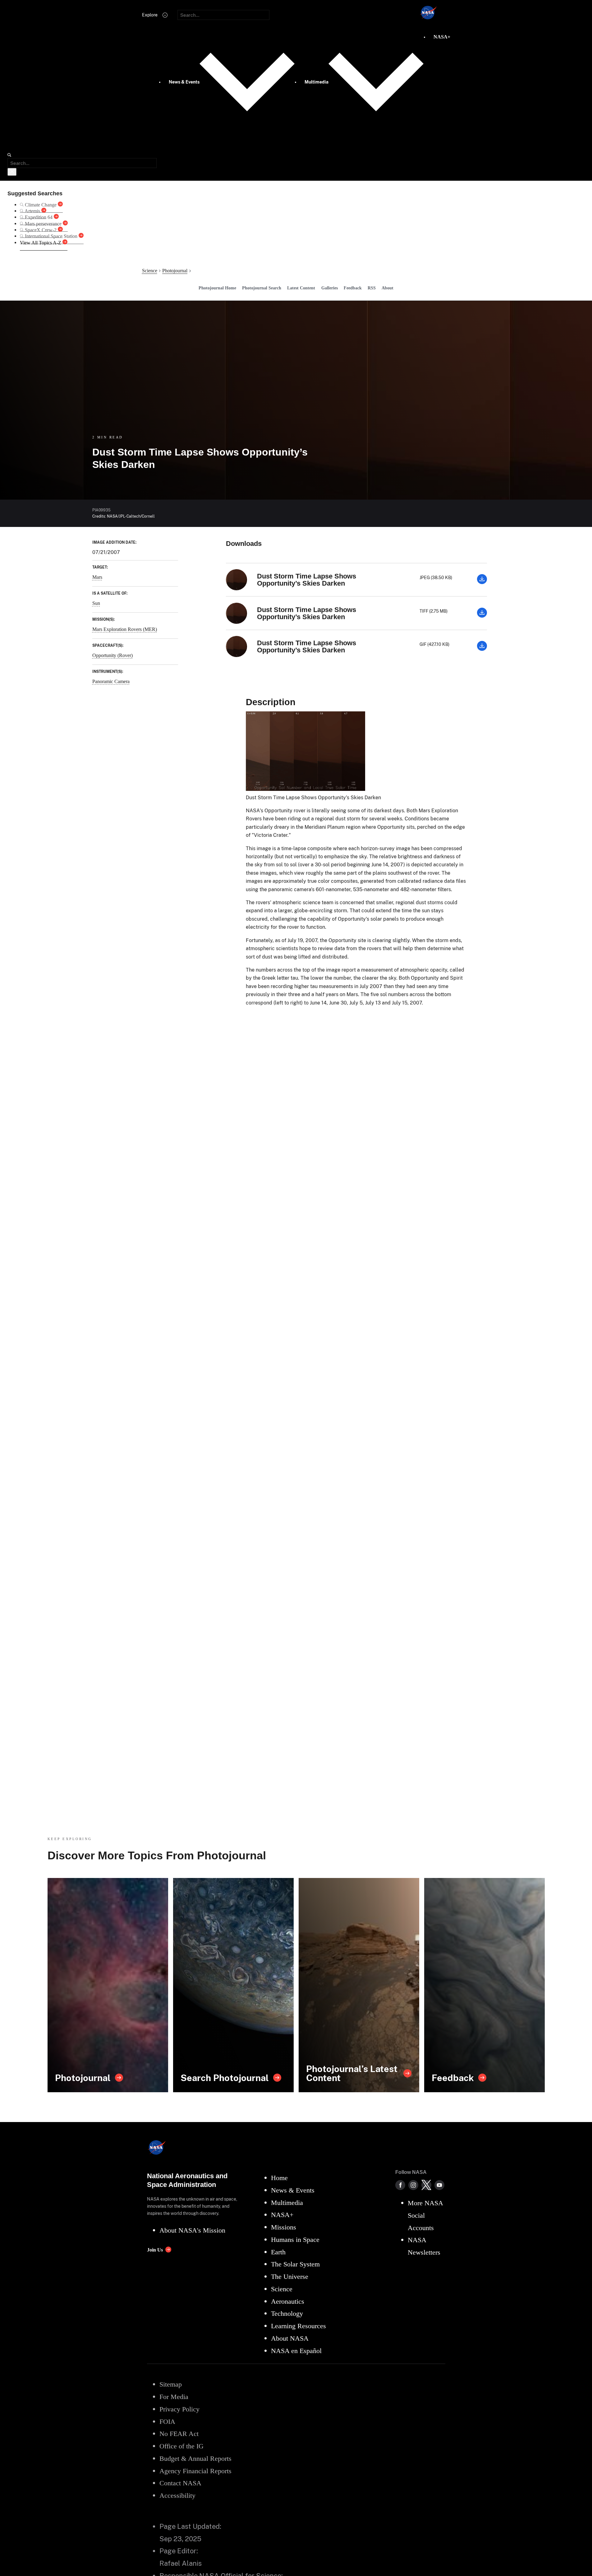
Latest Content (301, 288)
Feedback (353, 288)
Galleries (330, 288)
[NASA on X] (426, 2185)
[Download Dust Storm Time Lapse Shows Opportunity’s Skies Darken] (482, 582)
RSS (372, 288)
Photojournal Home (217, 288)
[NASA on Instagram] (413, 2185)
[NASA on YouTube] (439, 2185)
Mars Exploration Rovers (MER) (125, 629)
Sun (96, 603)
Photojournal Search (262, 288)
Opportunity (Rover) (112, 655)
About (388, 288)
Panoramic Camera (111, 681)
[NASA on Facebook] (400, 2185)
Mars (97, 577)
